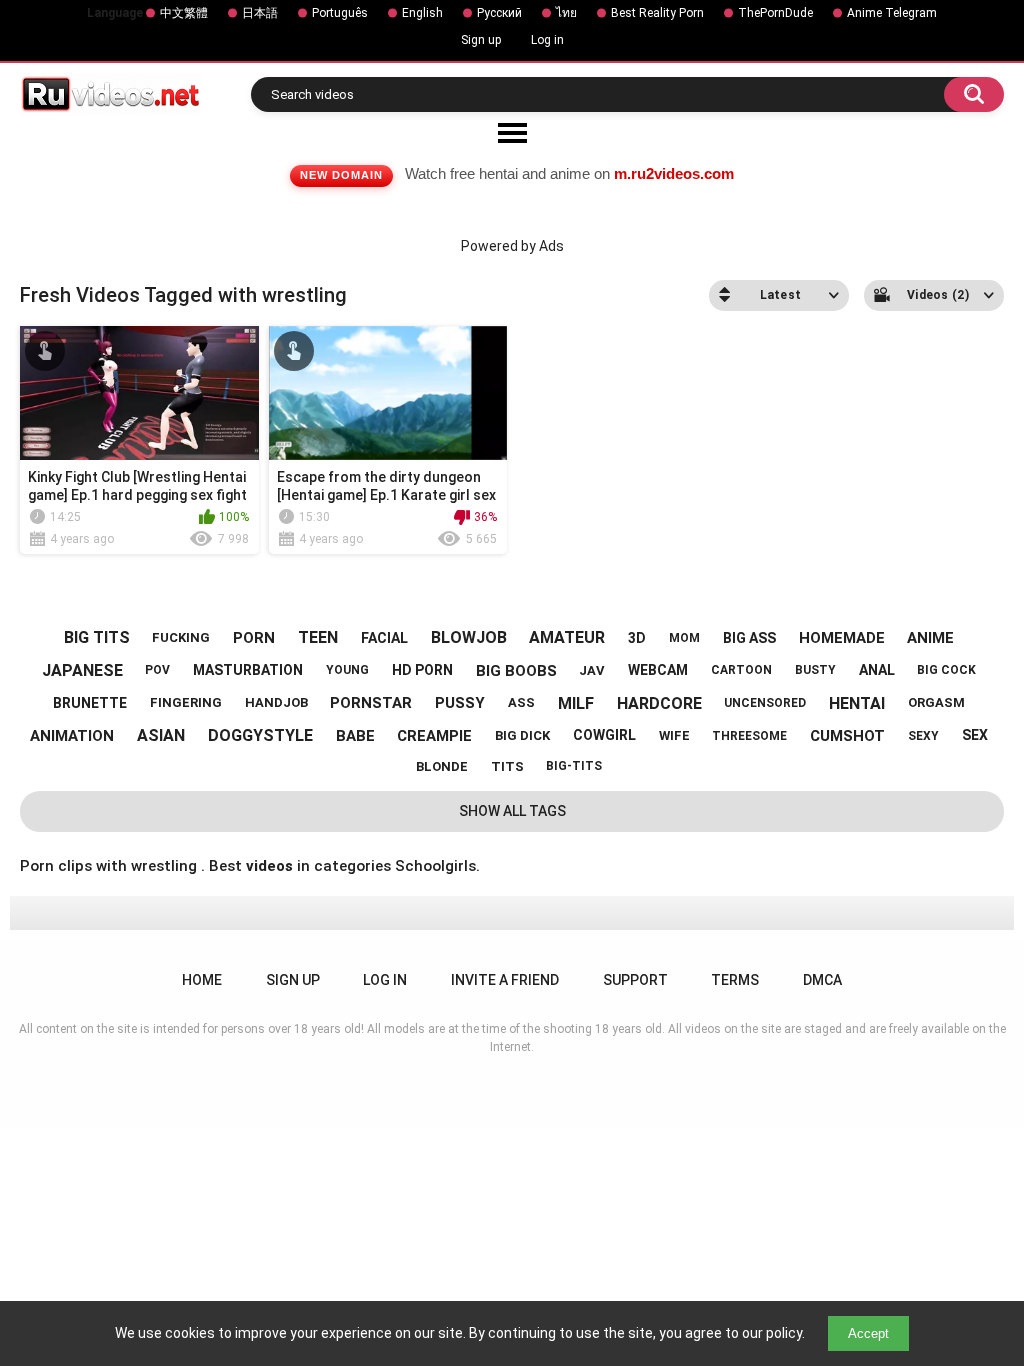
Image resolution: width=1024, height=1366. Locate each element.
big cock (946, 670)
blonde (442, 766)
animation (72, 736)
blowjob (469, 637)
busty (815, 670)
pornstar (371, 703)
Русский (499, 13)
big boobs (516, 671)
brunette (90, 703)
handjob (276, 702)
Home (202, 980)
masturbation (248, 670)
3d (637, 638)
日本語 (260, 13)
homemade (842, 638)
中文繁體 (184, 13)
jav (592, 670)
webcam (658, 670)
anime (930, 638)
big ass (749, 638)
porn (254, 638)
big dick (522, 735)
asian (161, 735)
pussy (460, 703)
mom (684, 638)
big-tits (574, 766)
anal (877, 670)
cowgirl (604, 735)
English (422, 13)
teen (318, 637)
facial (384, 638)
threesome (749, 736)
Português (340, 13)
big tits (97, 637)
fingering (186, 702)
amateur (567, 637)
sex (975, 735)
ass (521, 702)
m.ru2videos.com (674, 173)
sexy (923, 736)
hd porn (422, 670)
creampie (434, 736)
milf (576, 703)
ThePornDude (775, 13)
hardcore (659, 703)
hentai (857, 703)
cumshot (847, 736)
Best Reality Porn (657, 13)
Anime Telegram (892, 13)
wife (674, 735)
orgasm (936, 702)
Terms (735, 980)
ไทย (566, 13)
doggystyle (260, 735)
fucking (181, 637)
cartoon (741, 670)
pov (157, 670)
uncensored (765, 703)
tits (507, 766)
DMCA (822, 980)
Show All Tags (512, 811)
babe (355, 736)
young (347, 670)
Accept (868, 1333)
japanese (82, 670)
